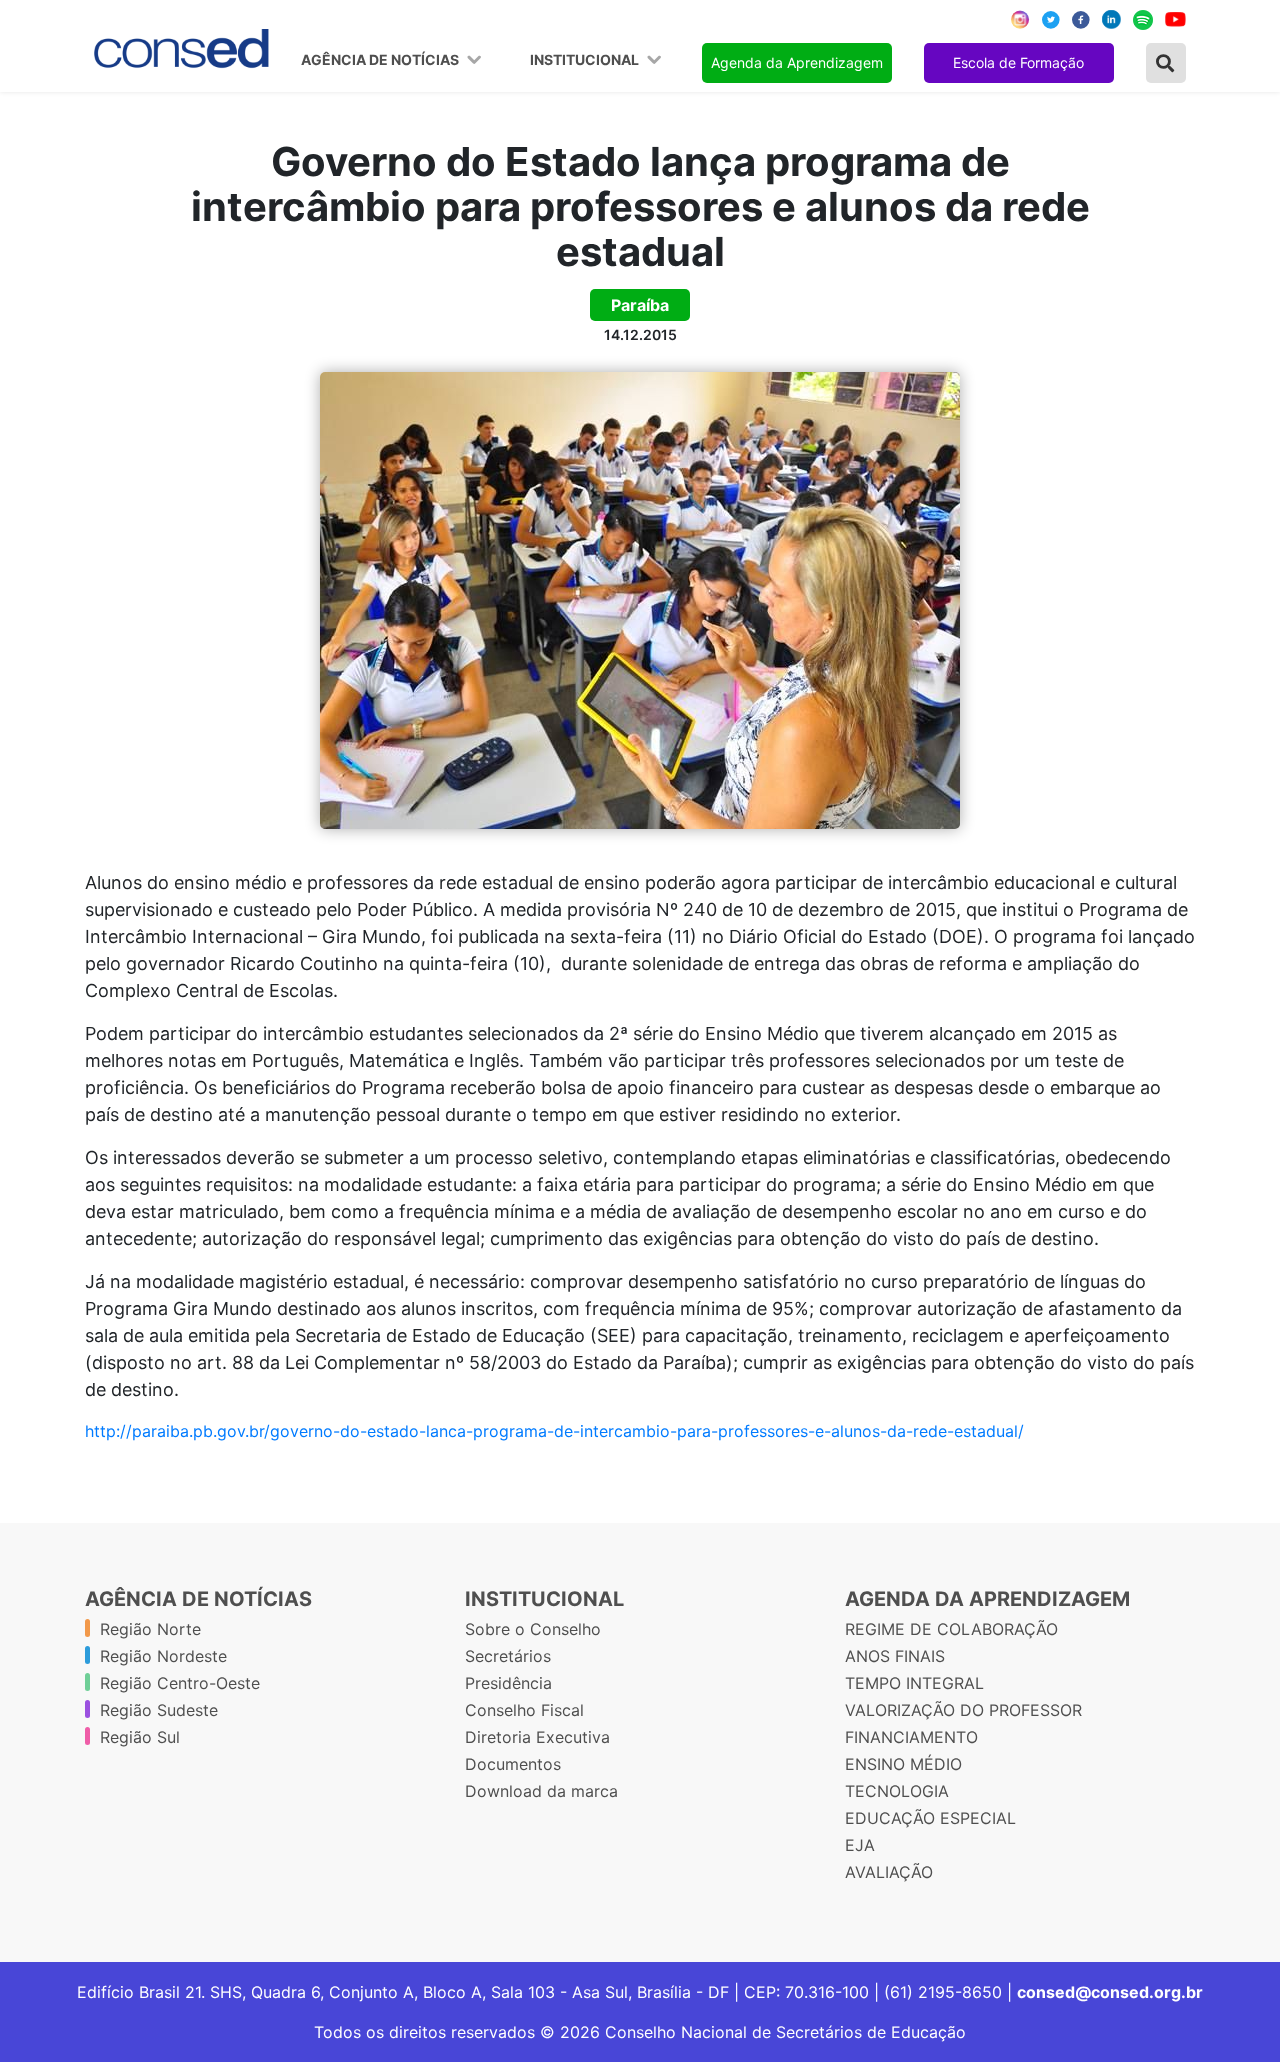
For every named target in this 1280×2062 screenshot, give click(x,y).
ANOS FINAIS (895, 1656)
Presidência (508, 1683)
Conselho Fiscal (524, 1710)
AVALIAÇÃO (889, 1872)
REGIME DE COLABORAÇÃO (951, 1629)
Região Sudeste (159, 1710)
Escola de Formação (1018, 62)
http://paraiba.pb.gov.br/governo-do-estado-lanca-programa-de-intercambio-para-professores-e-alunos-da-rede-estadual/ (554, 1431)
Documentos (513, 1764)
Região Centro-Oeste (180, 1683)
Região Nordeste (163, 1656)
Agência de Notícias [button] (381, 60)
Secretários (508, 1656)
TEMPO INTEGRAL (914, 1683)
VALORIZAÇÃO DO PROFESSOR (963, 1710)
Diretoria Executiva (537, 1737)
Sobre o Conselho (533, 1629)
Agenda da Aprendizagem (797, 62)
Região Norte (150, 1629)
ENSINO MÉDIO (903, 1764)
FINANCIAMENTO (911, 1737)
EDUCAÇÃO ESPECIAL (930, 1818)
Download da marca (541, 1791)
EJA (860, 1845)
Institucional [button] (586, 60)
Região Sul (140, 1737)
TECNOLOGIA (897, 1791)
